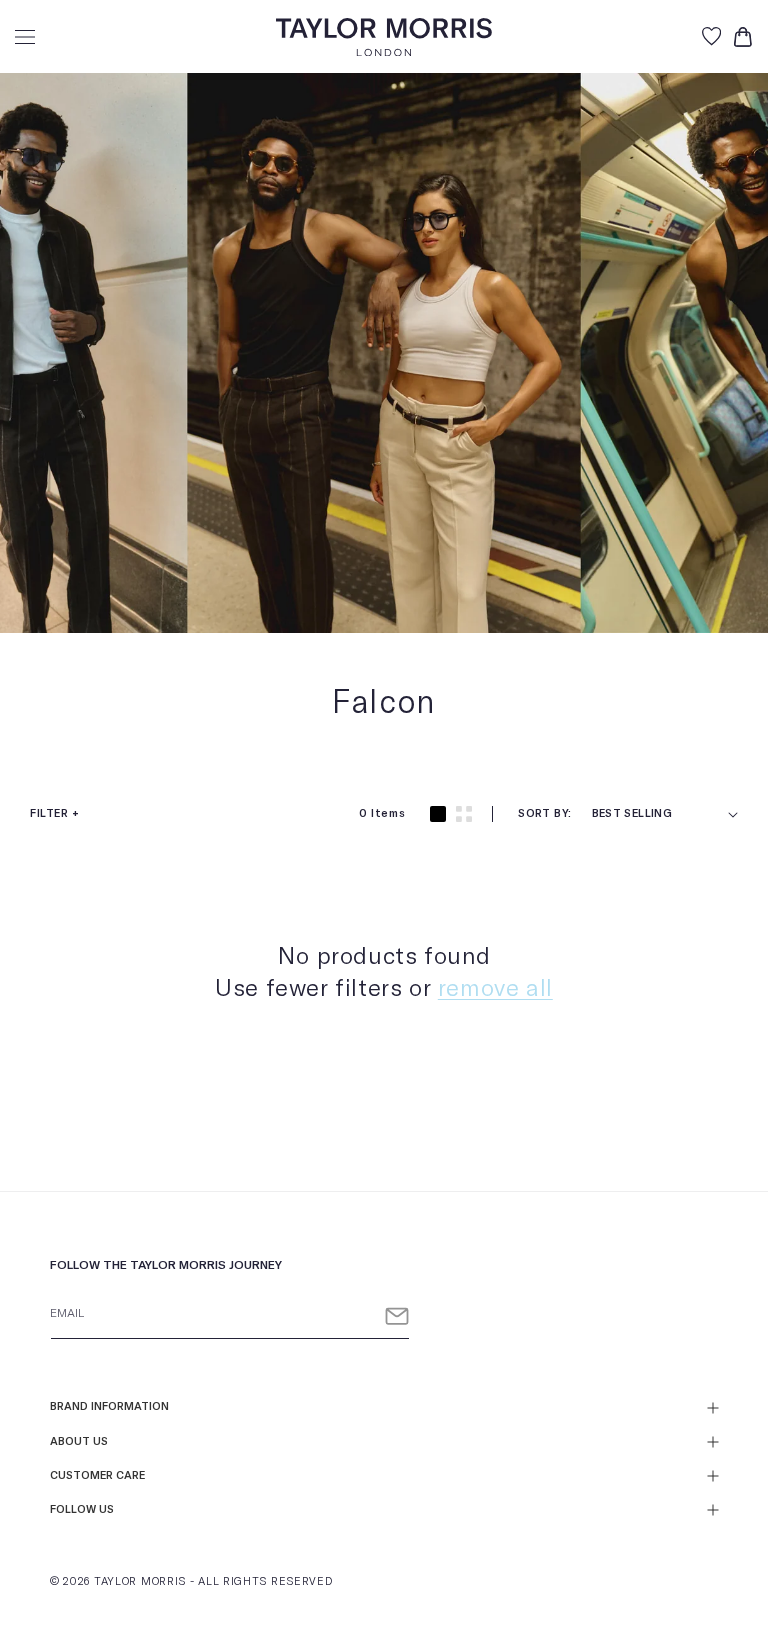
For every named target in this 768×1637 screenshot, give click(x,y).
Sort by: (544, 813)
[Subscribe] (397, 1316)
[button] (25, 37)
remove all (495, 989)
